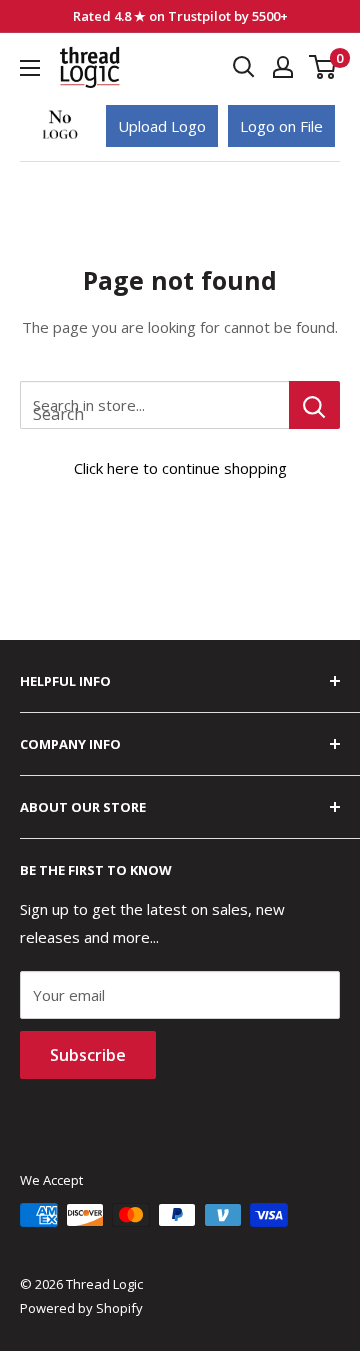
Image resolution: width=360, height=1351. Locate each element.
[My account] (283, 67)
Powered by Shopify (81, 1308)
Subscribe (88, 1055)
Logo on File (281, 126)
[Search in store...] (314, 405)
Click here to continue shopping (180, 468)
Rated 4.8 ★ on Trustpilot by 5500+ (180, 16)
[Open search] (244, 67)
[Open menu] (30, 68)
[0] (323, 67)
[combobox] (154, 405)
